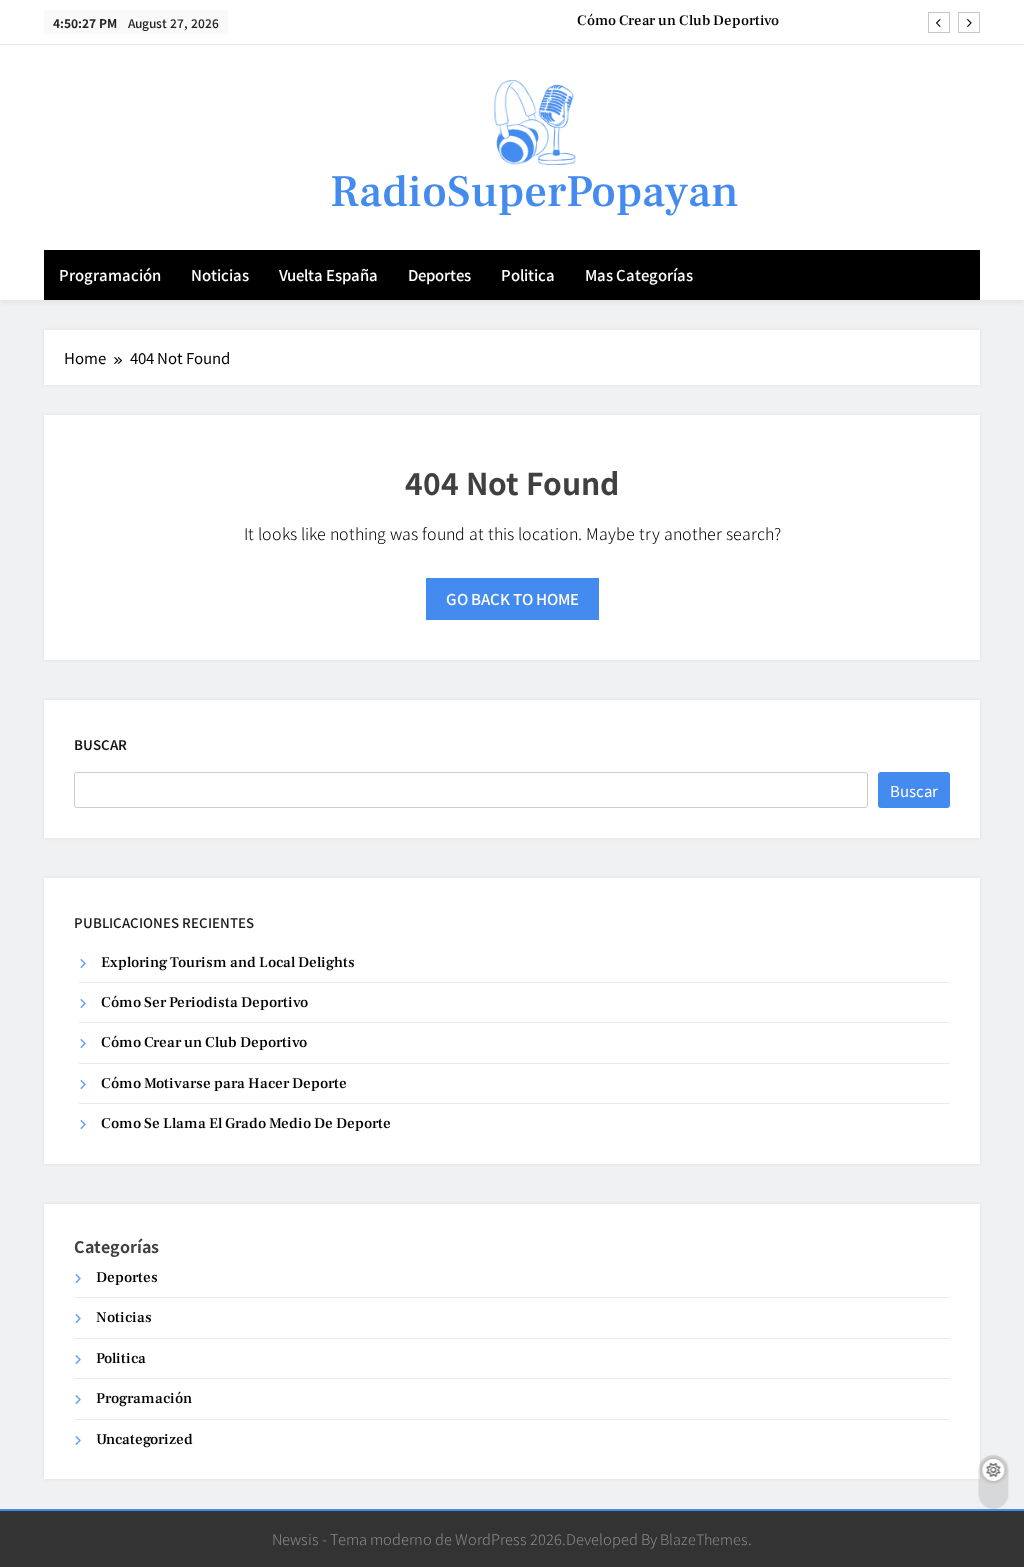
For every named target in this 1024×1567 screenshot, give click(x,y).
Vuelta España (328, 274)
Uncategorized (144, 1439)
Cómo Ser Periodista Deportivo (204, 1002)
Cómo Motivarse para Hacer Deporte (224, 1083)
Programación (110, 274)
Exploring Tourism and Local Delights (228, 962)
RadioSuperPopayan (534, 192)
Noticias (220, 274)
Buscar (100, 744)
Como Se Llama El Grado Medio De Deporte (246, 1123)
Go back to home (512, 598)
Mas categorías (639, 274)
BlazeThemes (704, 1538)
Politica (528, 274)
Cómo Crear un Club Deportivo (678, 21)
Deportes (439, 274)
